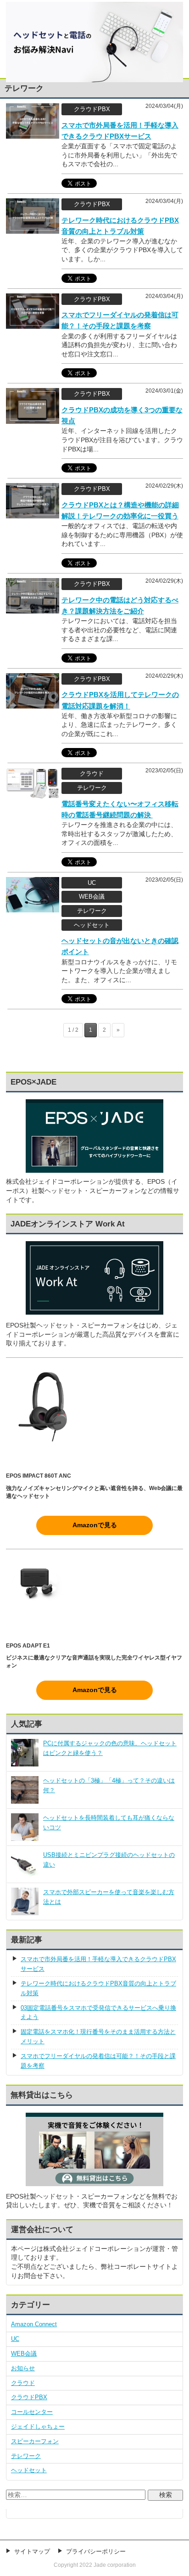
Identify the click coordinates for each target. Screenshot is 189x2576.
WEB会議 (24, 2354)
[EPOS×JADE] (94, 1168)
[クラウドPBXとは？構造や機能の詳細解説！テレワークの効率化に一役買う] (33, 514)
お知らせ (23, 2368)
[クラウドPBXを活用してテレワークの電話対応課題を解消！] (33, 703)
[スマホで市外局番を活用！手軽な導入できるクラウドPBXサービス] (33, 134)
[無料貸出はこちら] (94, 2182)
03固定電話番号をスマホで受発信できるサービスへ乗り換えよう (98, 2013)
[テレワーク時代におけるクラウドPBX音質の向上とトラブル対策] (33, 229)
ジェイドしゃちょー (38, 2427)
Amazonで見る (95, 1525)
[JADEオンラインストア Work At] (94, 1278)
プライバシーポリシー (96, 2551)
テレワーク (26, 2456)
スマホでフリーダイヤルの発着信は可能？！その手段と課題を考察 (98, 2061)
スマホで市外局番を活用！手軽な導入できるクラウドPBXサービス (98, 1964)
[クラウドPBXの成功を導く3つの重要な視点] (33, 419)
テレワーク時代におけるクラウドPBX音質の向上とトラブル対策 (98, 1988)
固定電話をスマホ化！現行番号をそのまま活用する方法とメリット (98, 2036)
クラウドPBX (29, 2397)
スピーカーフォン (35, 2441)
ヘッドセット (29, 2470)
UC (15, 2339)
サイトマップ (32, 2551)
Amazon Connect (34, 2324)
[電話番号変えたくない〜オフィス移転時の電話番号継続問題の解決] (33, 794)
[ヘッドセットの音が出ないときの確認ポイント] (33, 908)
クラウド (23, 2383)
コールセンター (32, 2412)
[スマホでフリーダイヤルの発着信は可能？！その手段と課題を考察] (33, 324)
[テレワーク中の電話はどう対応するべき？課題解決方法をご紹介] (33, 609)
